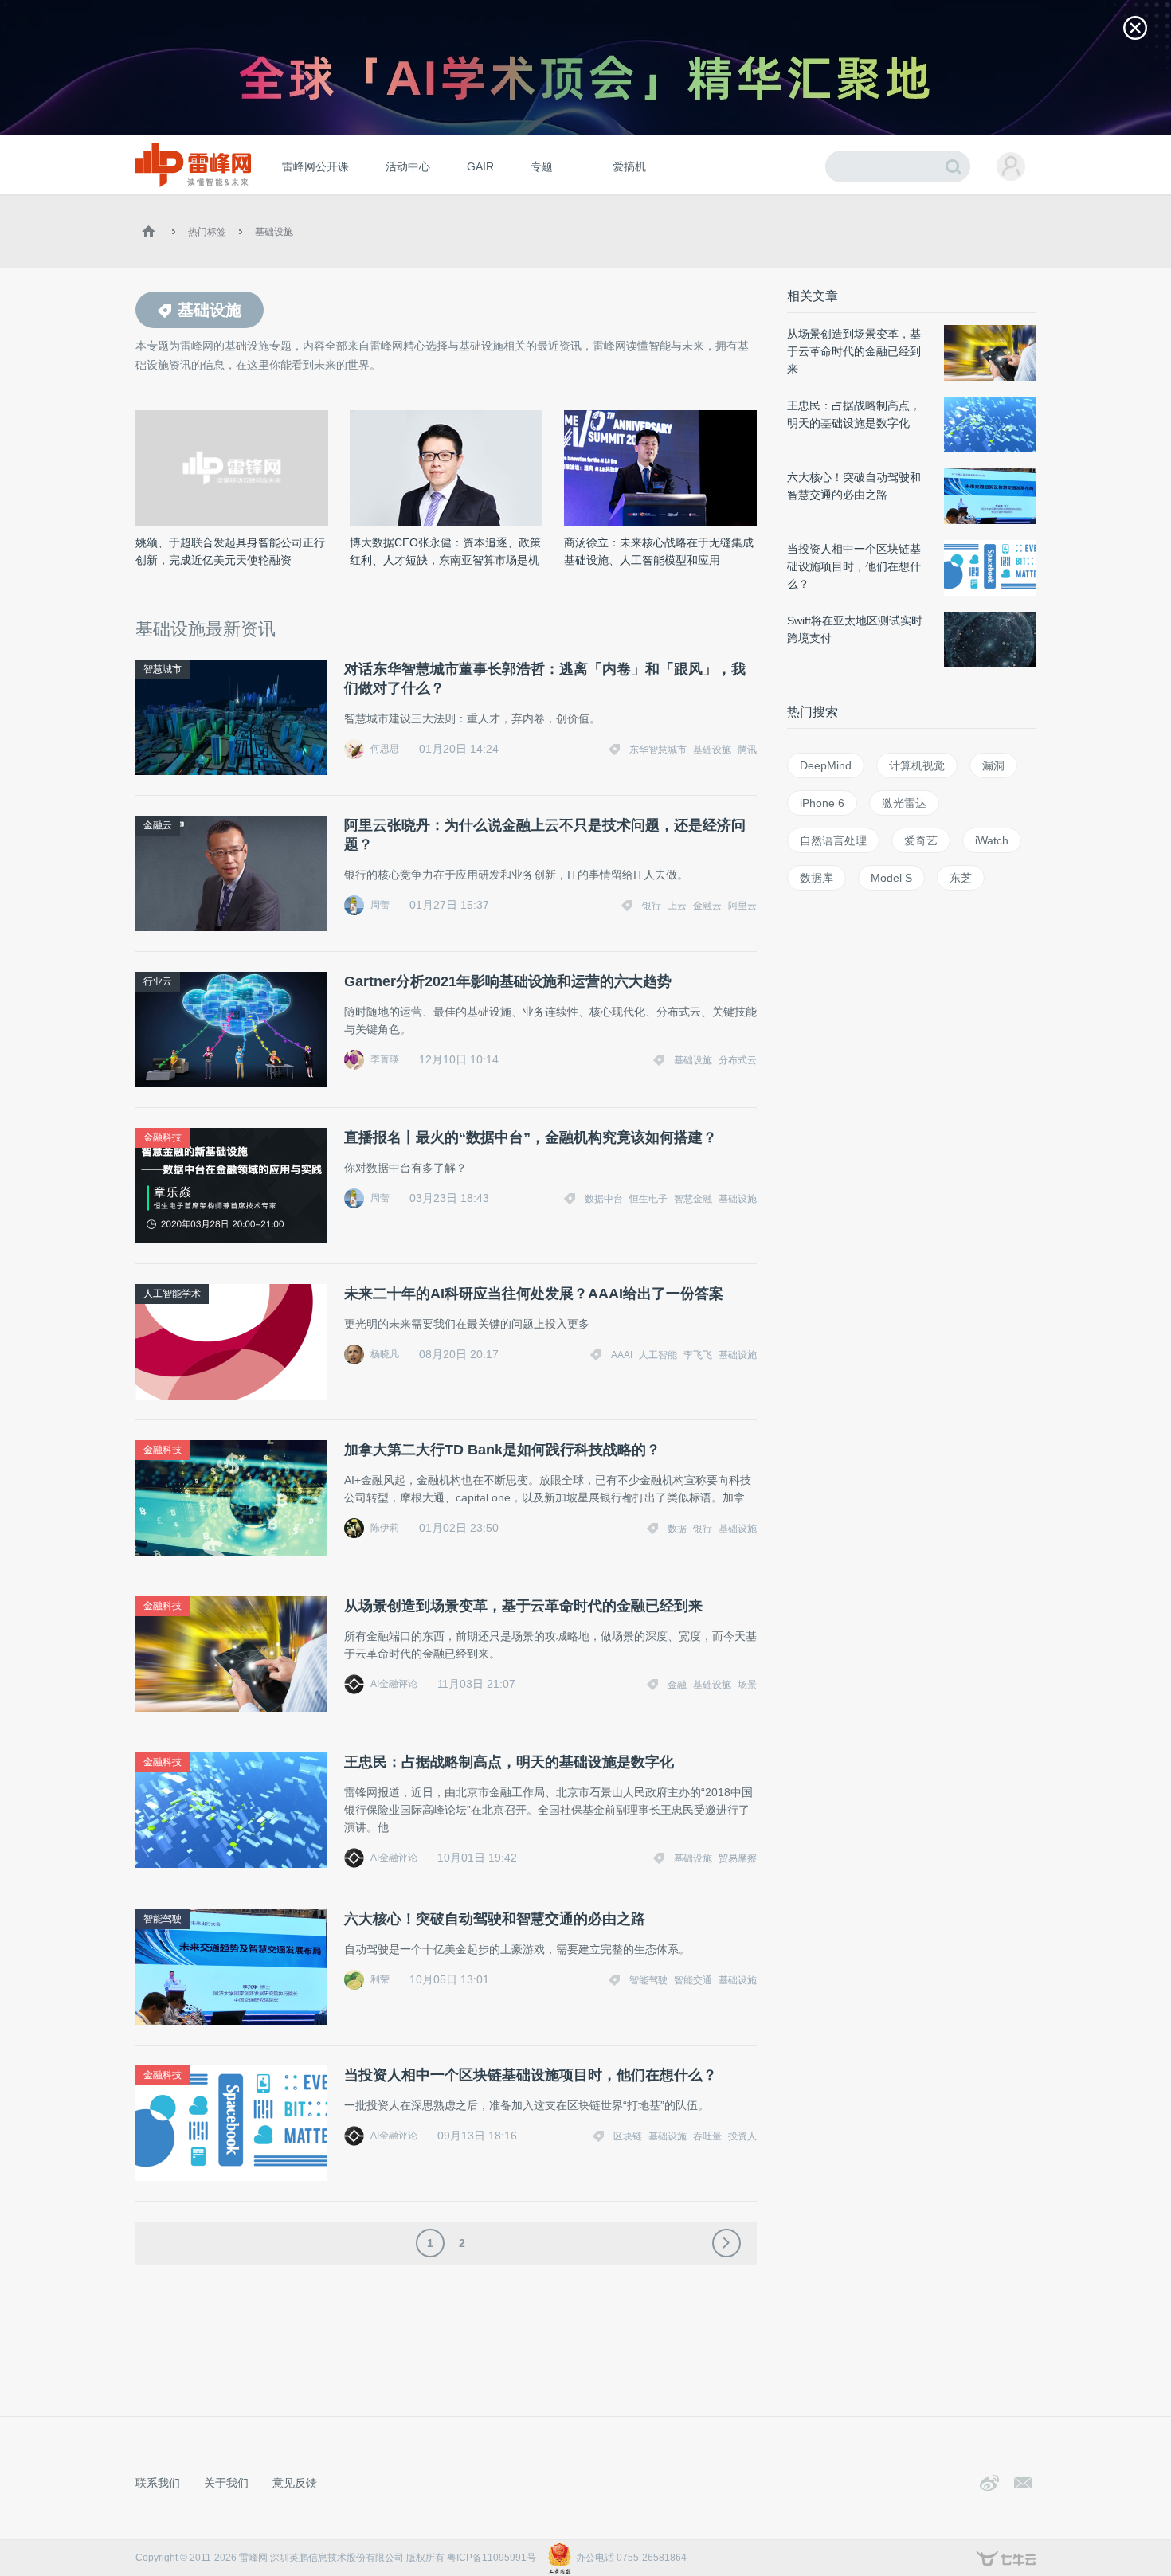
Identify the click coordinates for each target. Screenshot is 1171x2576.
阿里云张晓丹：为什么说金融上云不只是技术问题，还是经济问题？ (545, 835)
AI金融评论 (394, 1684)
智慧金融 (693, 1199)
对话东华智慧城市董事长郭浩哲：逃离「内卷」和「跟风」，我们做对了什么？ (545, 679)
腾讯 (747, 750)
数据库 (817, 878)
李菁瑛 (385, 1059)
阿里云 (742, 906)
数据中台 (604, 1199)
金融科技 (163, 1137)
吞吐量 (707, 2136)
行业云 (158, 981)
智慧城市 (163, 669)
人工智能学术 (172, 1294)
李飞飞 (698, 1355)
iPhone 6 (822, 803)
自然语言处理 (833, 840)
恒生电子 (648, 1199)
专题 (542, 166)
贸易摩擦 (738, 1858)
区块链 (628, 2136)
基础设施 (274, 232)
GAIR (480, 166)
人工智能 (658, 1355)
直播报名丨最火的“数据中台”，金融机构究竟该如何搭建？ (531, 1137)
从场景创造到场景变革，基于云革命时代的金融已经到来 (523, 1606)
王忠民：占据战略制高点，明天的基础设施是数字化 (509, 1762)
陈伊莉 (385, 1528)
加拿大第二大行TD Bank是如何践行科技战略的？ (502, 1450)
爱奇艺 (921, 840)
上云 (677, 906)
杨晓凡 (385, 1354)
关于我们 (226, 2483)
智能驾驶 (163, 1919)
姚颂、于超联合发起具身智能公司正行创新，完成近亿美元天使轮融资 (230, 551)
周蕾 (380, 905)
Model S (891, 878)
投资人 (742, 2136)
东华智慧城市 (658, 750)
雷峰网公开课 (315, 166)
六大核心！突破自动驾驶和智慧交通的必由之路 (495, 1919)
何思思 (385, 749)
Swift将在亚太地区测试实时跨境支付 (855, 629)
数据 (677, 1529)
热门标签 (207, 232)
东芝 (961, 878)
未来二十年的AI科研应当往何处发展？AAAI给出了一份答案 (534, 1294)
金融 (677, 1685)
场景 (747, 1685)
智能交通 (693, 1980)
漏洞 (993, 765)
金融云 (158, 825)
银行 (652, 906)
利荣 (380, 1979)
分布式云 (738, 1060)
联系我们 (158, 2483)
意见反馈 (295, 2483)
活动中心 (408, 166)
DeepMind (826, 765)
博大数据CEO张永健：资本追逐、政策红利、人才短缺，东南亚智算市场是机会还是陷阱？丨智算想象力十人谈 (445, 552)
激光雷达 (904, 803)
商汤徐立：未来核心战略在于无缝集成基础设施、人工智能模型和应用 (659, 551)
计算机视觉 (917, 765)
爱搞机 (629, 166)
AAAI (622, 1355)
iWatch (992, 840)
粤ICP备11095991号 (492, 2558)
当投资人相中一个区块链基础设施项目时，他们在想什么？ (531, 2075)
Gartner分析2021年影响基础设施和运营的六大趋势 (508, 981)
